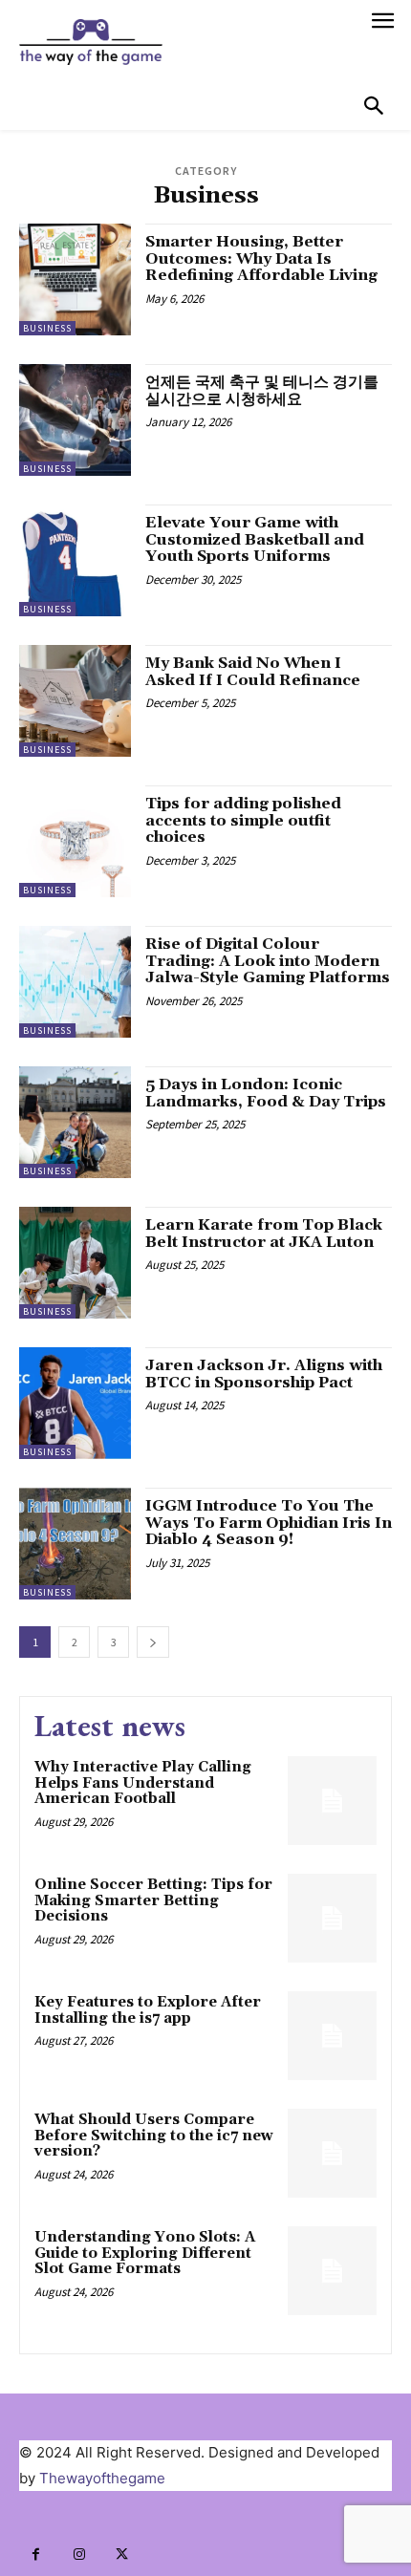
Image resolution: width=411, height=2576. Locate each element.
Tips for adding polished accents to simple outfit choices (243, 820)
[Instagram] (79, 2555)
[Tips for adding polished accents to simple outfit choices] (75, 841)
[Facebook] (36, 2555)
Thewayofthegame (102, 2478)
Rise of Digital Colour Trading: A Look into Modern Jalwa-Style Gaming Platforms (268, 961)
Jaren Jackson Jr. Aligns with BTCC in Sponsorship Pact (264, 1374)
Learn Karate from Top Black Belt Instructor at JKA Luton (264, 1234)
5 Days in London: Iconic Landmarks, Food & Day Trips (266, 1093)
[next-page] (153, 1642)
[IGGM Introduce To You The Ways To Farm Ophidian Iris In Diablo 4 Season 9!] (75, 1544)
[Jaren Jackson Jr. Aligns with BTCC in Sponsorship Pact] (75, 1403)
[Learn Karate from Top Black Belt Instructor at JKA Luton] (75, 1263)
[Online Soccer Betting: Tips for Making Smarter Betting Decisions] (332, 1918)
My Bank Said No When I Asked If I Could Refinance (253, 672)
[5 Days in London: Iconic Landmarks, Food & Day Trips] (75, 1122)
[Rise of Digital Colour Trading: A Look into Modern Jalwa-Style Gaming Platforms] (75, 982)
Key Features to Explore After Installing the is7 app (148, 2010)
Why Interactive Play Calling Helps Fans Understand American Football (143, 1783)
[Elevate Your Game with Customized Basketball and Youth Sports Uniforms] (75, 560)
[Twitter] (122, 2555)
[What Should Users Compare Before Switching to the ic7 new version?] (332, 2153)
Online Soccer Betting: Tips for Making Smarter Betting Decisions (153, 1900)
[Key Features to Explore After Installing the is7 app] (332, 2036)
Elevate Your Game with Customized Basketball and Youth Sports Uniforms (255, 539)
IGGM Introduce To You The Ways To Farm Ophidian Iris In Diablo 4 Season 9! (269, 1523)
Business (47, 328)
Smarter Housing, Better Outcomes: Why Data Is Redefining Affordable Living (261, 258)
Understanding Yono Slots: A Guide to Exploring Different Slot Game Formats (145, 2253)
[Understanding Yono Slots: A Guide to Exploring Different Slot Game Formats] (332, 2271)
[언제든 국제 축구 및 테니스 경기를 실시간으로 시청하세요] (75, 420)
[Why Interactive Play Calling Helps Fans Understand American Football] (332, 1801)
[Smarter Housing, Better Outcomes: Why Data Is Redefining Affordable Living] (75, 279)
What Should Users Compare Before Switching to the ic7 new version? (154, 2136)
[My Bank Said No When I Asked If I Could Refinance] (75, 701)
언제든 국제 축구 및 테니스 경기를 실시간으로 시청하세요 (262, 391)
